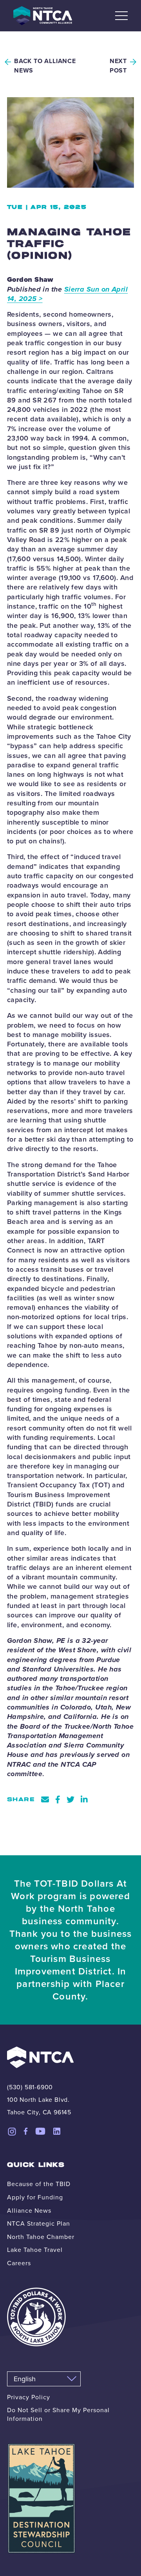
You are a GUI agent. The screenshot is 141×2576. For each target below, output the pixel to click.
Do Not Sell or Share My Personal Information (58, 2414)
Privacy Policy (29, 2397)
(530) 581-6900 (30, 2087)
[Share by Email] (45, 1800)
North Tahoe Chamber (41, 2237)
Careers (19, 2263)
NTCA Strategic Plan (39, 2223)
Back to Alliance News (45, 66)
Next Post (118, 66)
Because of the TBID (39, 2184)
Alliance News (29, 2210)
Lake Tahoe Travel (35, 2250)
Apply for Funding (35, 2197)
